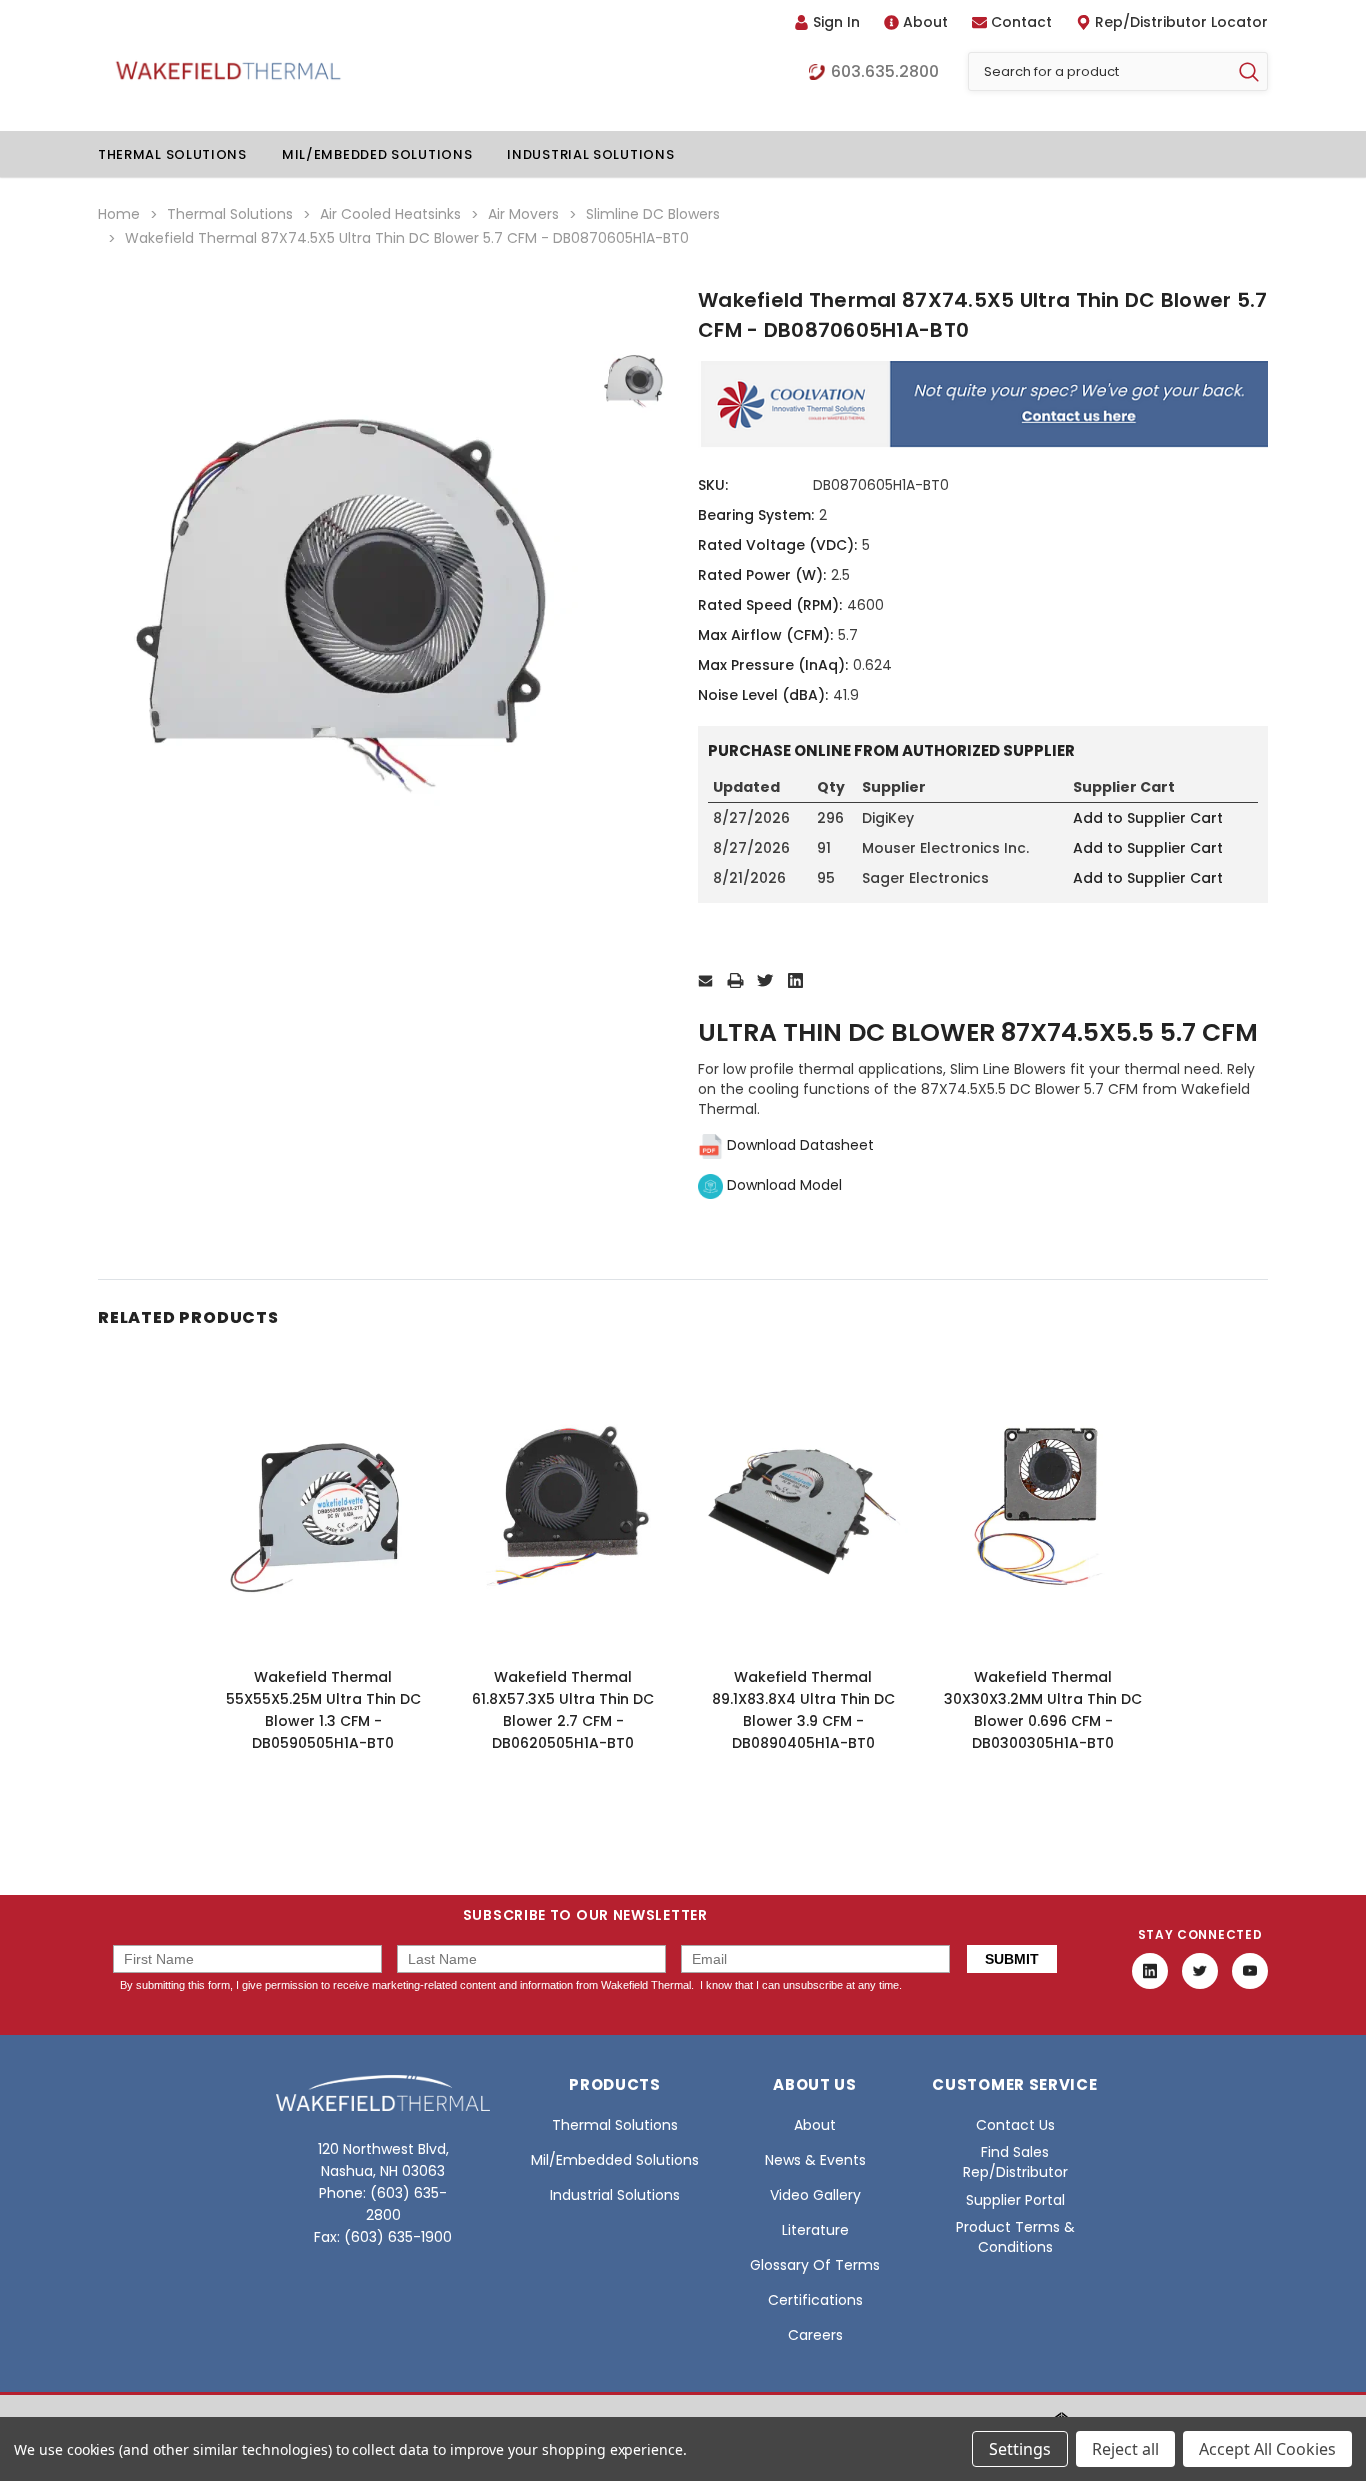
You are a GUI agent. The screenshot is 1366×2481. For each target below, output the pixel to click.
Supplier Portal (1015, 2200)
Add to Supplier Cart (1148, 818)
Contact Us (1015, 2125)
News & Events (815, 2160)
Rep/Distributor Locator (1181, 22)
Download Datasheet (798, 1145)
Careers (815, 2335)
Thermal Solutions (172, 154)
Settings (1020, 2449)
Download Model (782, 1185)
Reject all (1125, 2449)
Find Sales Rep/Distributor (1015, 2162)
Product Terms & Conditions (1015, 2237)
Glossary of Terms (815, 2265)
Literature (815, 2230)
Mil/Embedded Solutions (377, 154)
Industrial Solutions (590, 154)
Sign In (836, 22)
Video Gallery (815, 2195)
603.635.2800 (885, 72)
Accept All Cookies (1267, 2449)
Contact (1021, 22)
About (925, 22)
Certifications (815, 2300)
